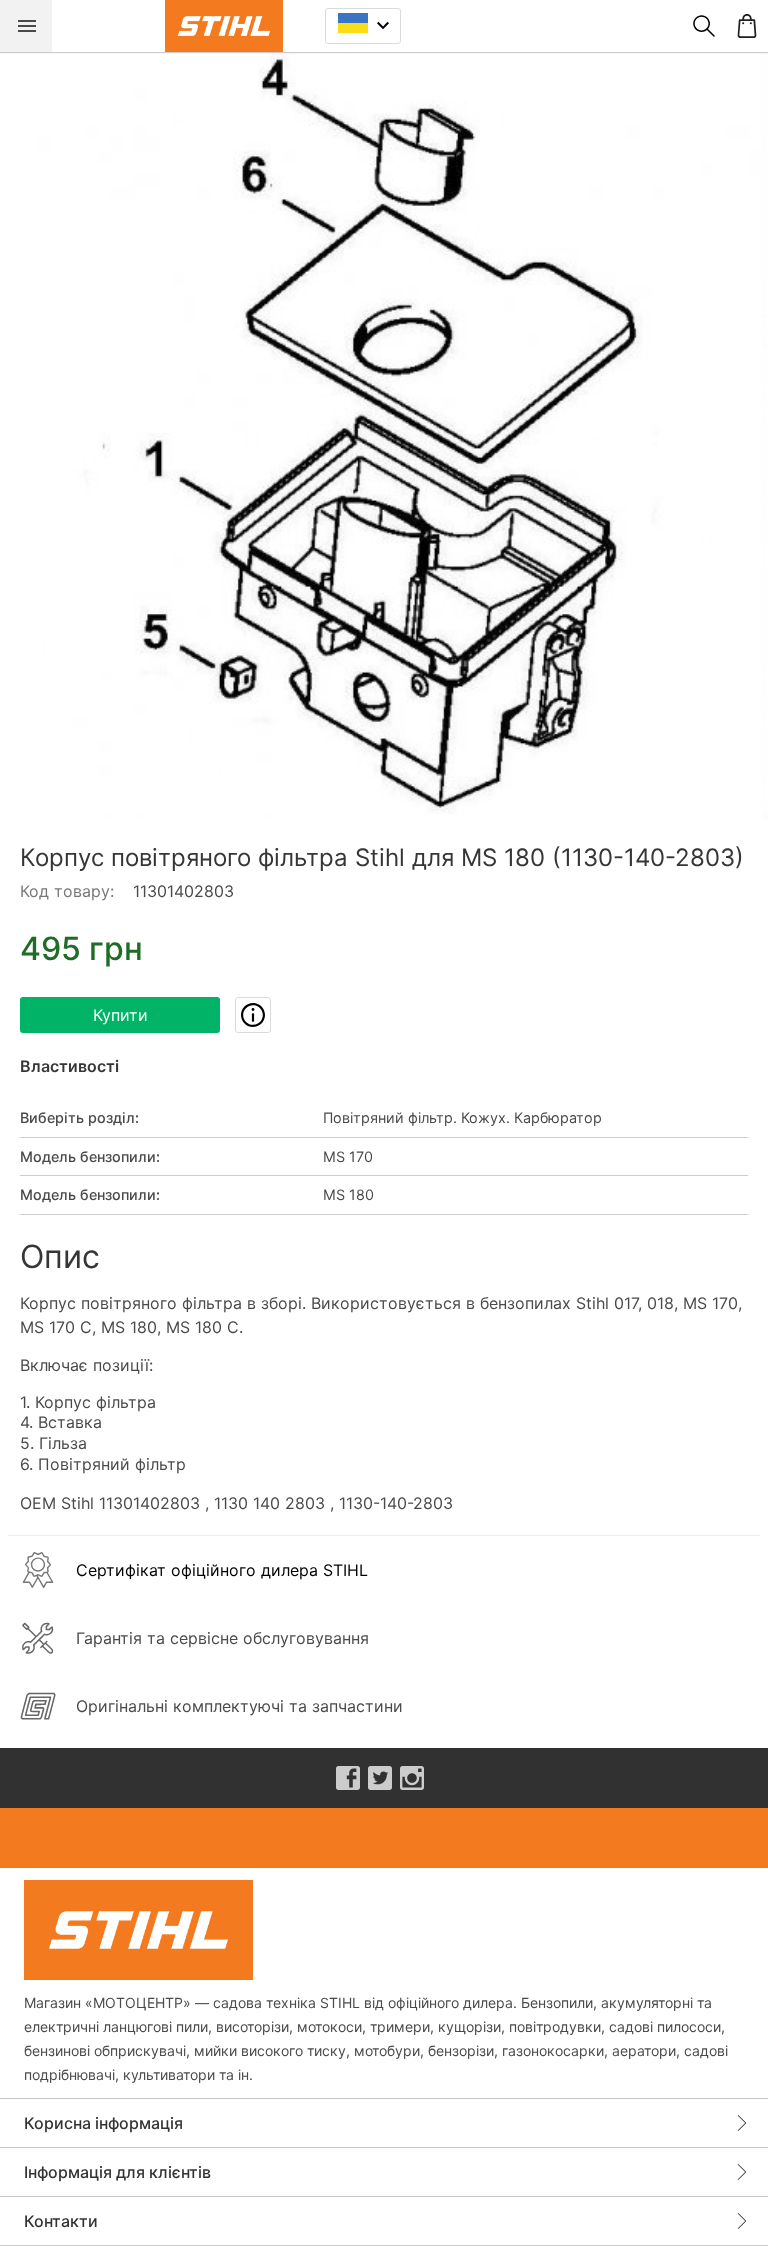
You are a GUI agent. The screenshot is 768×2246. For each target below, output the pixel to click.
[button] (384, 436)
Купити (120, 1015)
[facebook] (348, 1778)
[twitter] (380, 1778)
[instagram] (412, 1778)
